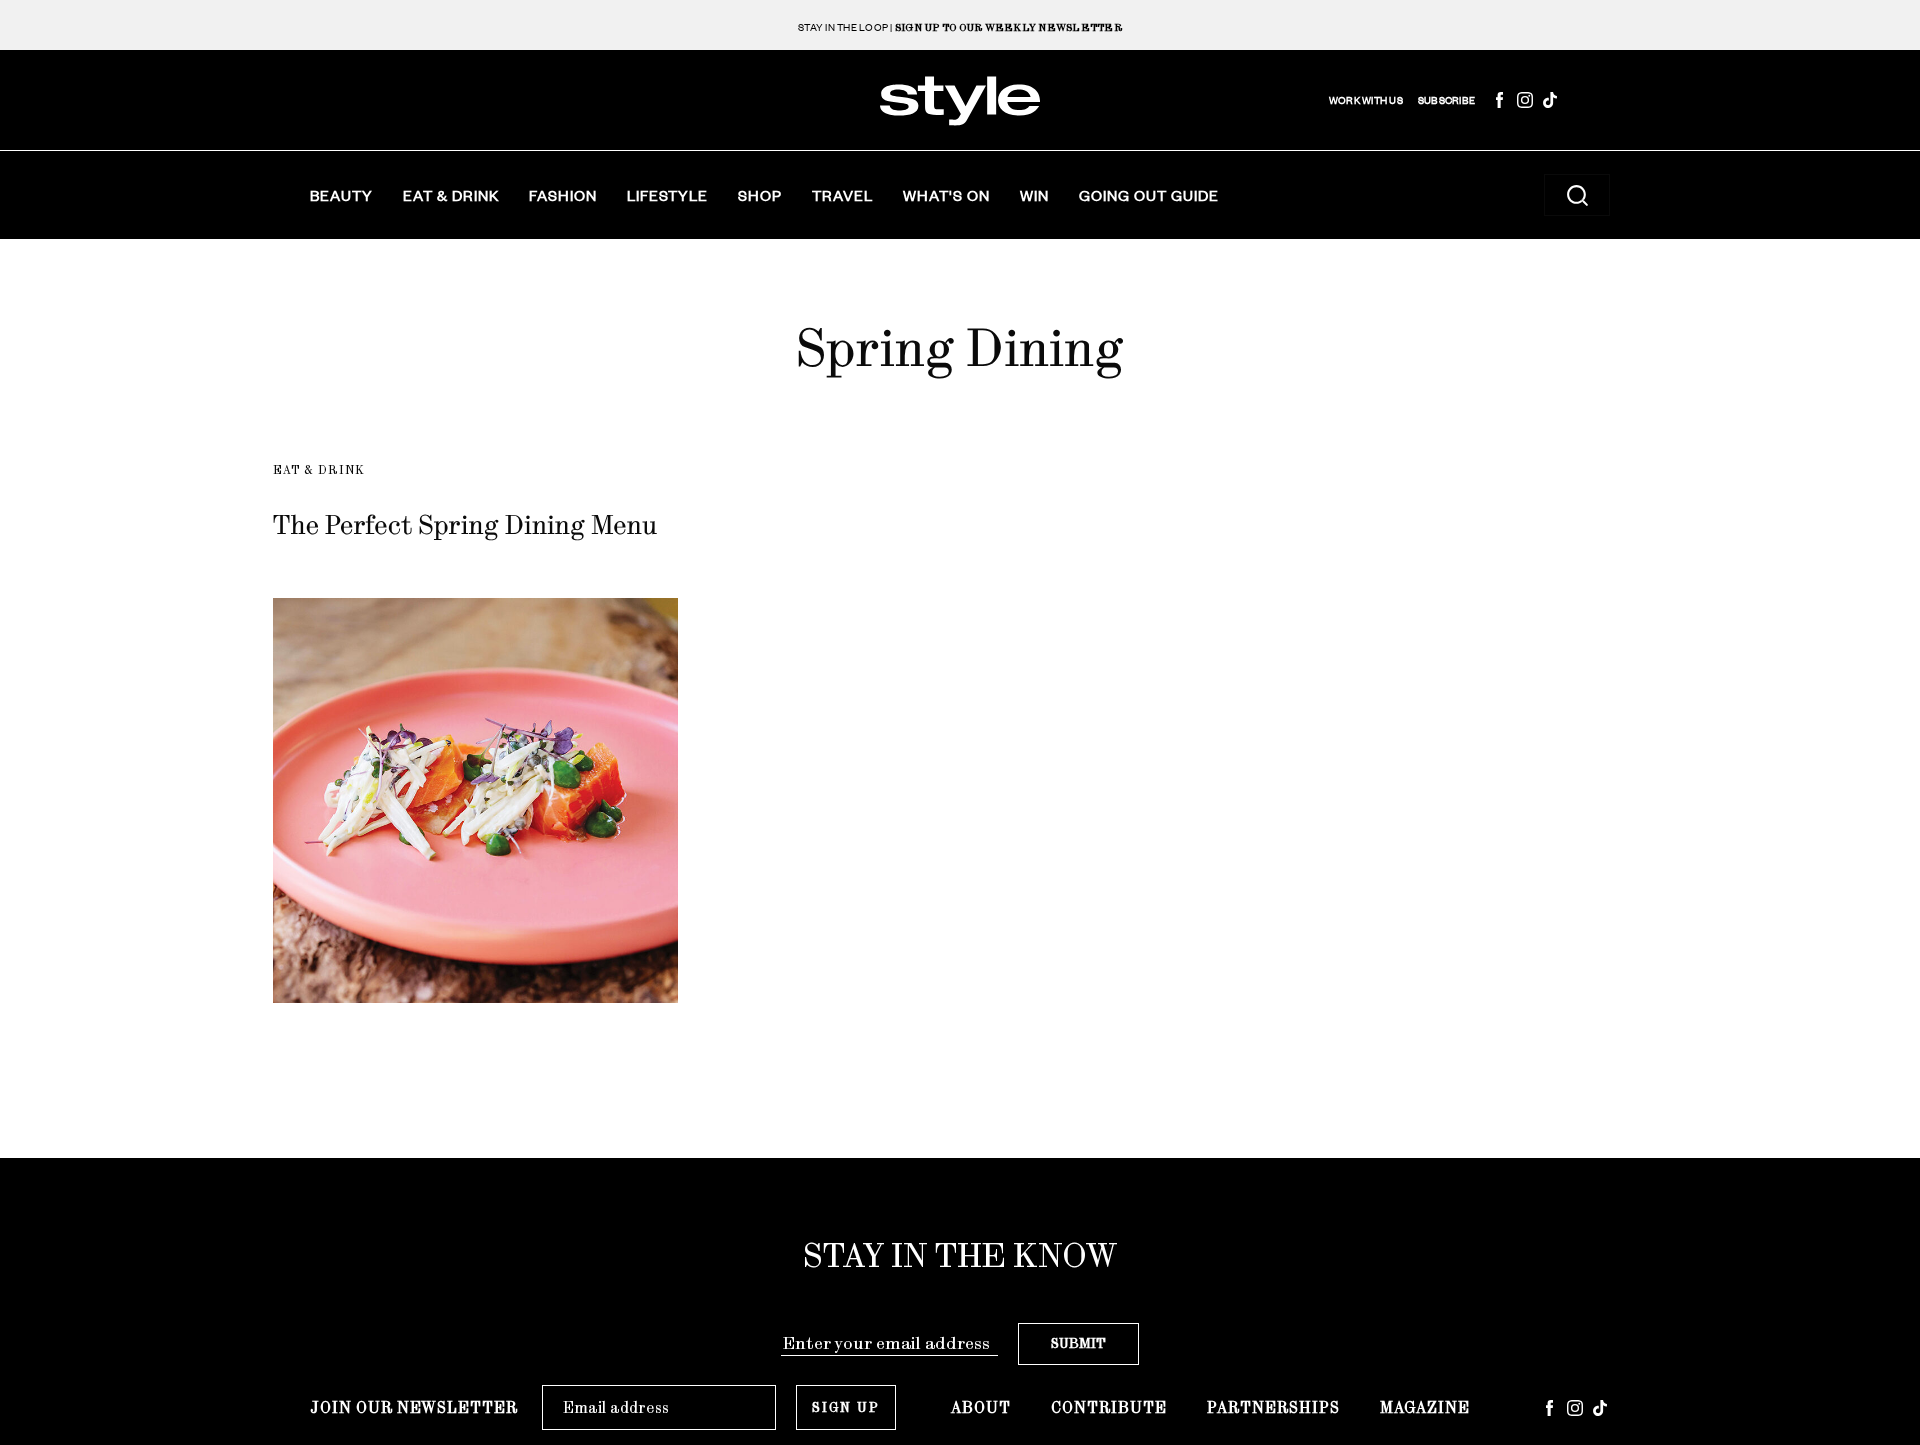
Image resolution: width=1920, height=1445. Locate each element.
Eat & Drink (451, 195)
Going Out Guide (1149, 195)
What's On (946, 195)
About (981, 1407)
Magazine (1425, 1407)
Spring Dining (960, 348)
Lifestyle (667, 195)
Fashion (563, 195)
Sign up (846, 1407)
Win (1034, 195)
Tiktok (1550, 100)
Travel (842, 195)
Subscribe (1446, 100)
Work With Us (1366, 100)
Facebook (1500, 100)
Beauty (341, 195)
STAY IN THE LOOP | (960, 27)
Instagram (1525, 100)
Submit (1078, 1343)
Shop (760, 195)
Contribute (1109, 1407)
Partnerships (1273, 1407)
